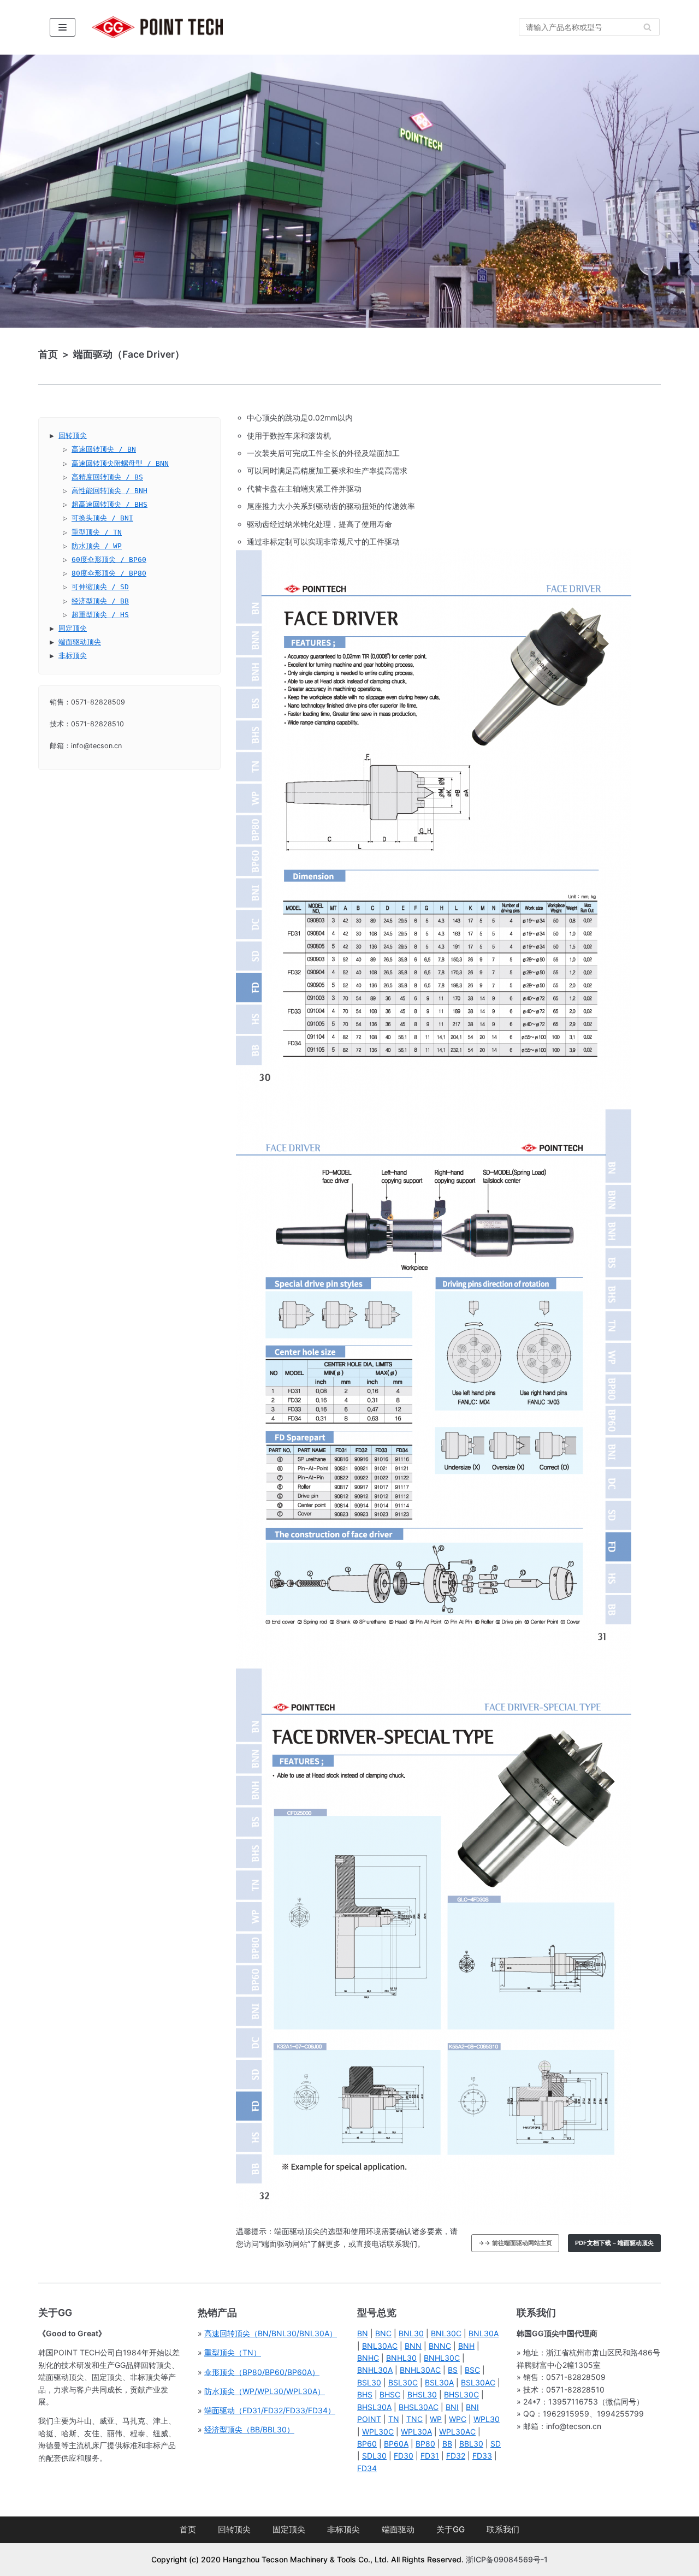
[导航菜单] (63, 27)
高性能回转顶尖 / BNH (109, 491)
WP (436, 2419)
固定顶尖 (73, 628)
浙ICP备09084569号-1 (507, 2559)
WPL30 (487, 2419)
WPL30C (378, 2432)
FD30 (404, 2456)
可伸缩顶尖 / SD (100, 587)
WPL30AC (457, 2432)
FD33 (482, 2456)
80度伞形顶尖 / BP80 (109, 573)
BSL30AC (478, 2382)
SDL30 (374, 2456)
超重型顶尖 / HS (100, 615)
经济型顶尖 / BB (100, 601)
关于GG (451, 2529)
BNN (413, 2346)
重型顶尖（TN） (233, 2352)
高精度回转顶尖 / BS (107, 477)
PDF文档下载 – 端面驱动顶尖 (614, 2243)
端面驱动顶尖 (80, 642)
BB (447, 2444)
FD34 (367, 2468)
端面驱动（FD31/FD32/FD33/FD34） (270, 2410)
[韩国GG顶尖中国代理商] (157, 27)
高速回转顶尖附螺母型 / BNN (120, 463)
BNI (452, 2407)
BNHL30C (442, 2358)
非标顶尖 (73, 656)
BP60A (396, 2444)
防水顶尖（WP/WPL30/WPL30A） (265, 2391)
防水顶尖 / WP (97, 546)
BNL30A (484, 2333)
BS (453, 2370)
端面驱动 (398, 2529)
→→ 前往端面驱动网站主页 (515, 2243)
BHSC (390, 2394)
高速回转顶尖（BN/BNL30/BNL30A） (271, 2333)
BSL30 (369, 2382)
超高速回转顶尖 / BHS (109, 504)
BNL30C (446, 2333)
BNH (466, 2346)
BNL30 (411, 2333)
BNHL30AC (420, 2370)
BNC (383, 2333)
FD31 (430, 2456)
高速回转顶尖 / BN (104, 449)
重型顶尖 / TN (97, 532)
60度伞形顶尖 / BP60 (109, 559)
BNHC (368, 2358)
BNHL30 (401, 2358)
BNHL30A (375, 2370)
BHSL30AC (419, 2407)
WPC (458, 2419)
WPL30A (416, 2432)
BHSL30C (461, 2394)
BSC (472, 2370)
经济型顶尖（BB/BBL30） (249, 2429)
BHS (365, 2394)
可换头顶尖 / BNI (102, 518)
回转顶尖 (73, 436)
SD (496, 2444)
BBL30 (471, 2444)
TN (394, 2419)
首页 (188, 2529)
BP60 (367, 2444)
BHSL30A (374, 2407)
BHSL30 (422, 2394)
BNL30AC (380, 2346)
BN (363, 2333)
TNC (414, 2419)
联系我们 (503, 2529)
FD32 (456, 2456)
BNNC (440, 2346)
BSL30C (403, 2382)
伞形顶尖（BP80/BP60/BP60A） (262, 2372)
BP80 (425, 2444)
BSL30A (439, 2382)
